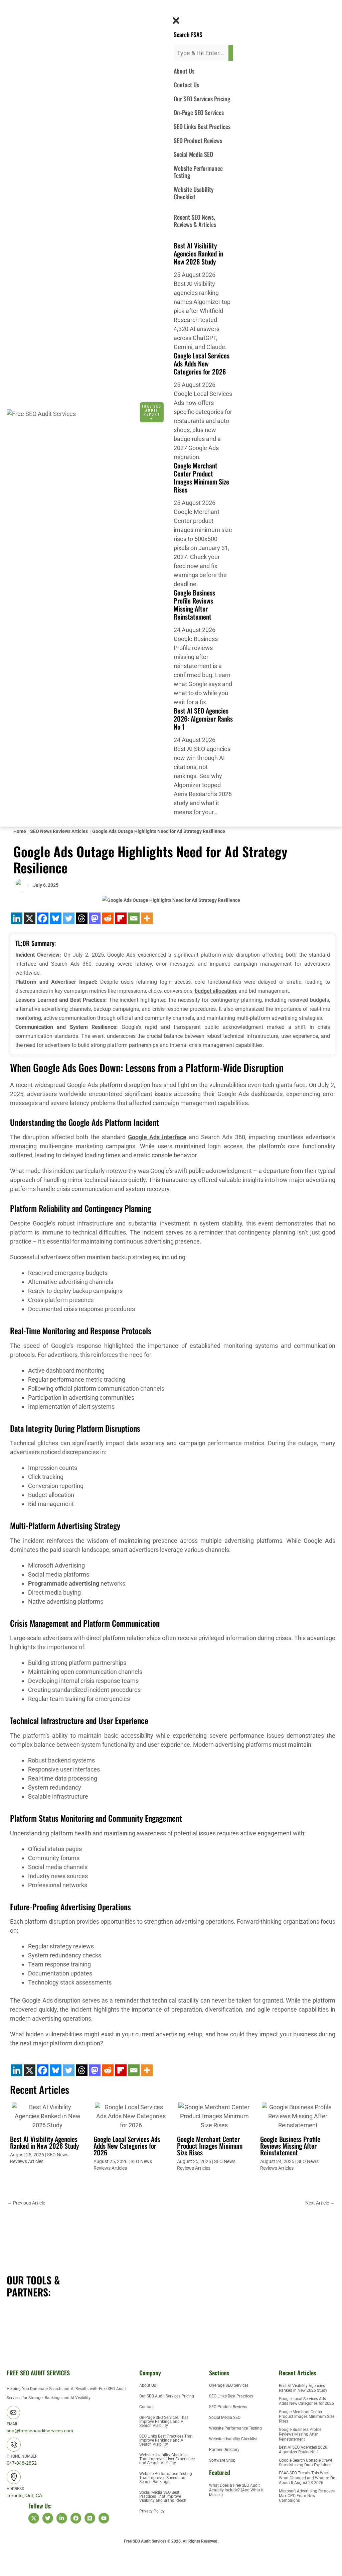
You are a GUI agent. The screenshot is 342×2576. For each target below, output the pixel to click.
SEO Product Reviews (198, 140)
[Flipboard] (121, 918)
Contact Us (186, 85)
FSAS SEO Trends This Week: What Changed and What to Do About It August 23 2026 (307, 2478)
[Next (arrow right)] (41, 2571)
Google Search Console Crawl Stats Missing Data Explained (305, 2463)
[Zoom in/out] (13, 2559)
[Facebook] (43, 918)
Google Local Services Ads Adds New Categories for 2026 (202, 363)
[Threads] (82, 918)
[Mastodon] (95, 918)
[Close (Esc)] (98, 2559)
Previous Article (26, 2203)
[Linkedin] (17, 918)
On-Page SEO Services (199, 112)
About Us (184, 71)
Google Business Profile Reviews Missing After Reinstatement (194, 605)
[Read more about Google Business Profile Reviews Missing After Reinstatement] (298, 2115)
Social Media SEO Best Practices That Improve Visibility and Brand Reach (163, 2496)
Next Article (320, 2203)
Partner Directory (224, 2450)
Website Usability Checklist (194, 193)
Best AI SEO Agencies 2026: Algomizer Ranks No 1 (203, 719)
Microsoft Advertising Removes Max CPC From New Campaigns (307, 2496)
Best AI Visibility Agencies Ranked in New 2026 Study (198, 253)
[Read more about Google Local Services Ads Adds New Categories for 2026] (131, 2115)
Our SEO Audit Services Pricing (167, 2396)
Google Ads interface (157, 1137)
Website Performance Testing (198, 172)
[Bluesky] (56, 918)
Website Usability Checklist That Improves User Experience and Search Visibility (167, 2459)
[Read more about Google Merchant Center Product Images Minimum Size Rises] (214, 2115)
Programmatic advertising (64, 1583)
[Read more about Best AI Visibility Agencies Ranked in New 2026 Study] (48, 2115)
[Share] (69, 2559)
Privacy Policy (152, 2511)
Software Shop (222, 2460)
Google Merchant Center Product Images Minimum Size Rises (201, 477)
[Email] (134, 918)
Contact (146, 2407)
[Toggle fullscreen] (41, 2559)
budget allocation (215, 991)
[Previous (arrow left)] (13, 2571)
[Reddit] (108, 918)
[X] (30, 918)
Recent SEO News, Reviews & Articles (195, 221)
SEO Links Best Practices (202, 126)
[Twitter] (69, 918)
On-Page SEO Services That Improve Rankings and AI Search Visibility (164, 2422)
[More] (147, 918)
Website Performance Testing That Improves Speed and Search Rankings (166, 2478)
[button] (174, 11)
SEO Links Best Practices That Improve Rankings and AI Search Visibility (166, 2440)
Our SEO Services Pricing (202, 99)
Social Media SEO (193, 154)
